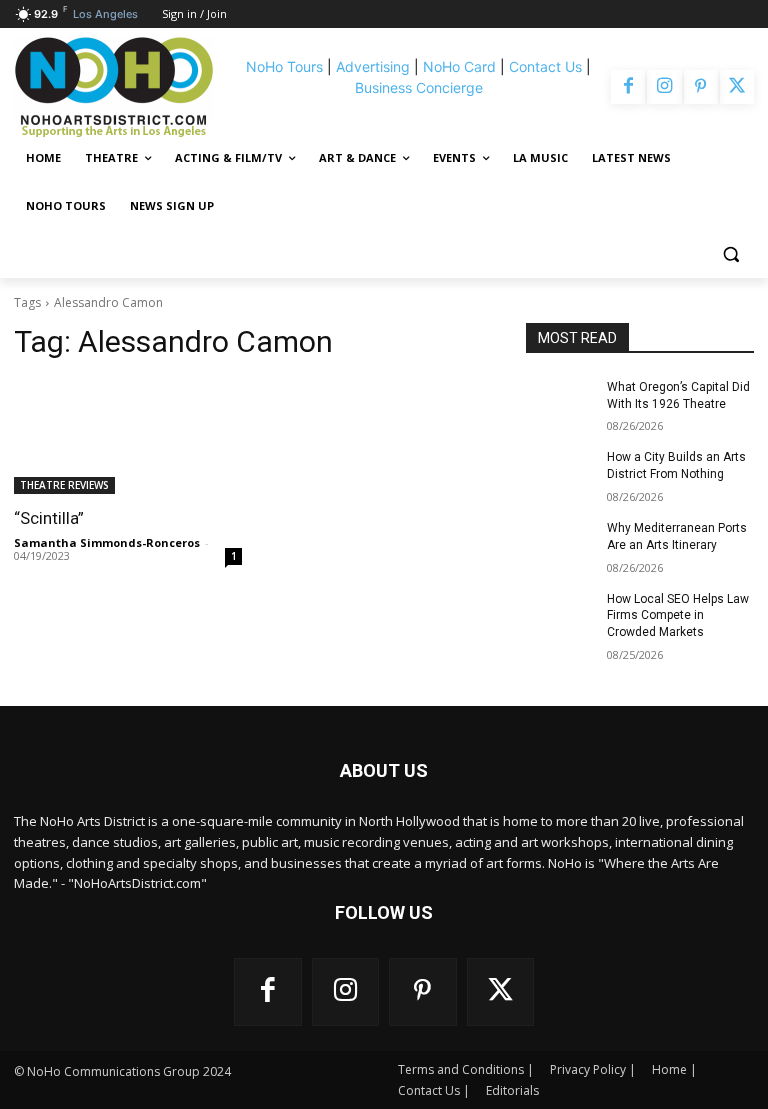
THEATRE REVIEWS (64, 485)
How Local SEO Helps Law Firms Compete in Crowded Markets (678, 616)
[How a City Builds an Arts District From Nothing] (560, 473)
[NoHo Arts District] (123, 87)
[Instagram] (664, 87)
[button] (730, 254)
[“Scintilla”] (128, 437)
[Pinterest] (701, 87)
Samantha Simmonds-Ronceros (107, 542)
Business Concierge (419, 87)
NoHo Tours (284, 66)
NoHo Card (459, 66)
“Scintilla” (49, 518)
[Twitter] (737, 87)
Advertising (373, 66)
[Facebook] (628, 87)
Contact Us (545, 66)
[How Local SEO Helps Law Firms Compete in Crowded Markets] (560, 615)
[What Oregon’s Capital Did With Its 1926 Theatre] (560, 403)
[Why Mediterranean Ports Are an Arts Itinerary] (560, 544)
